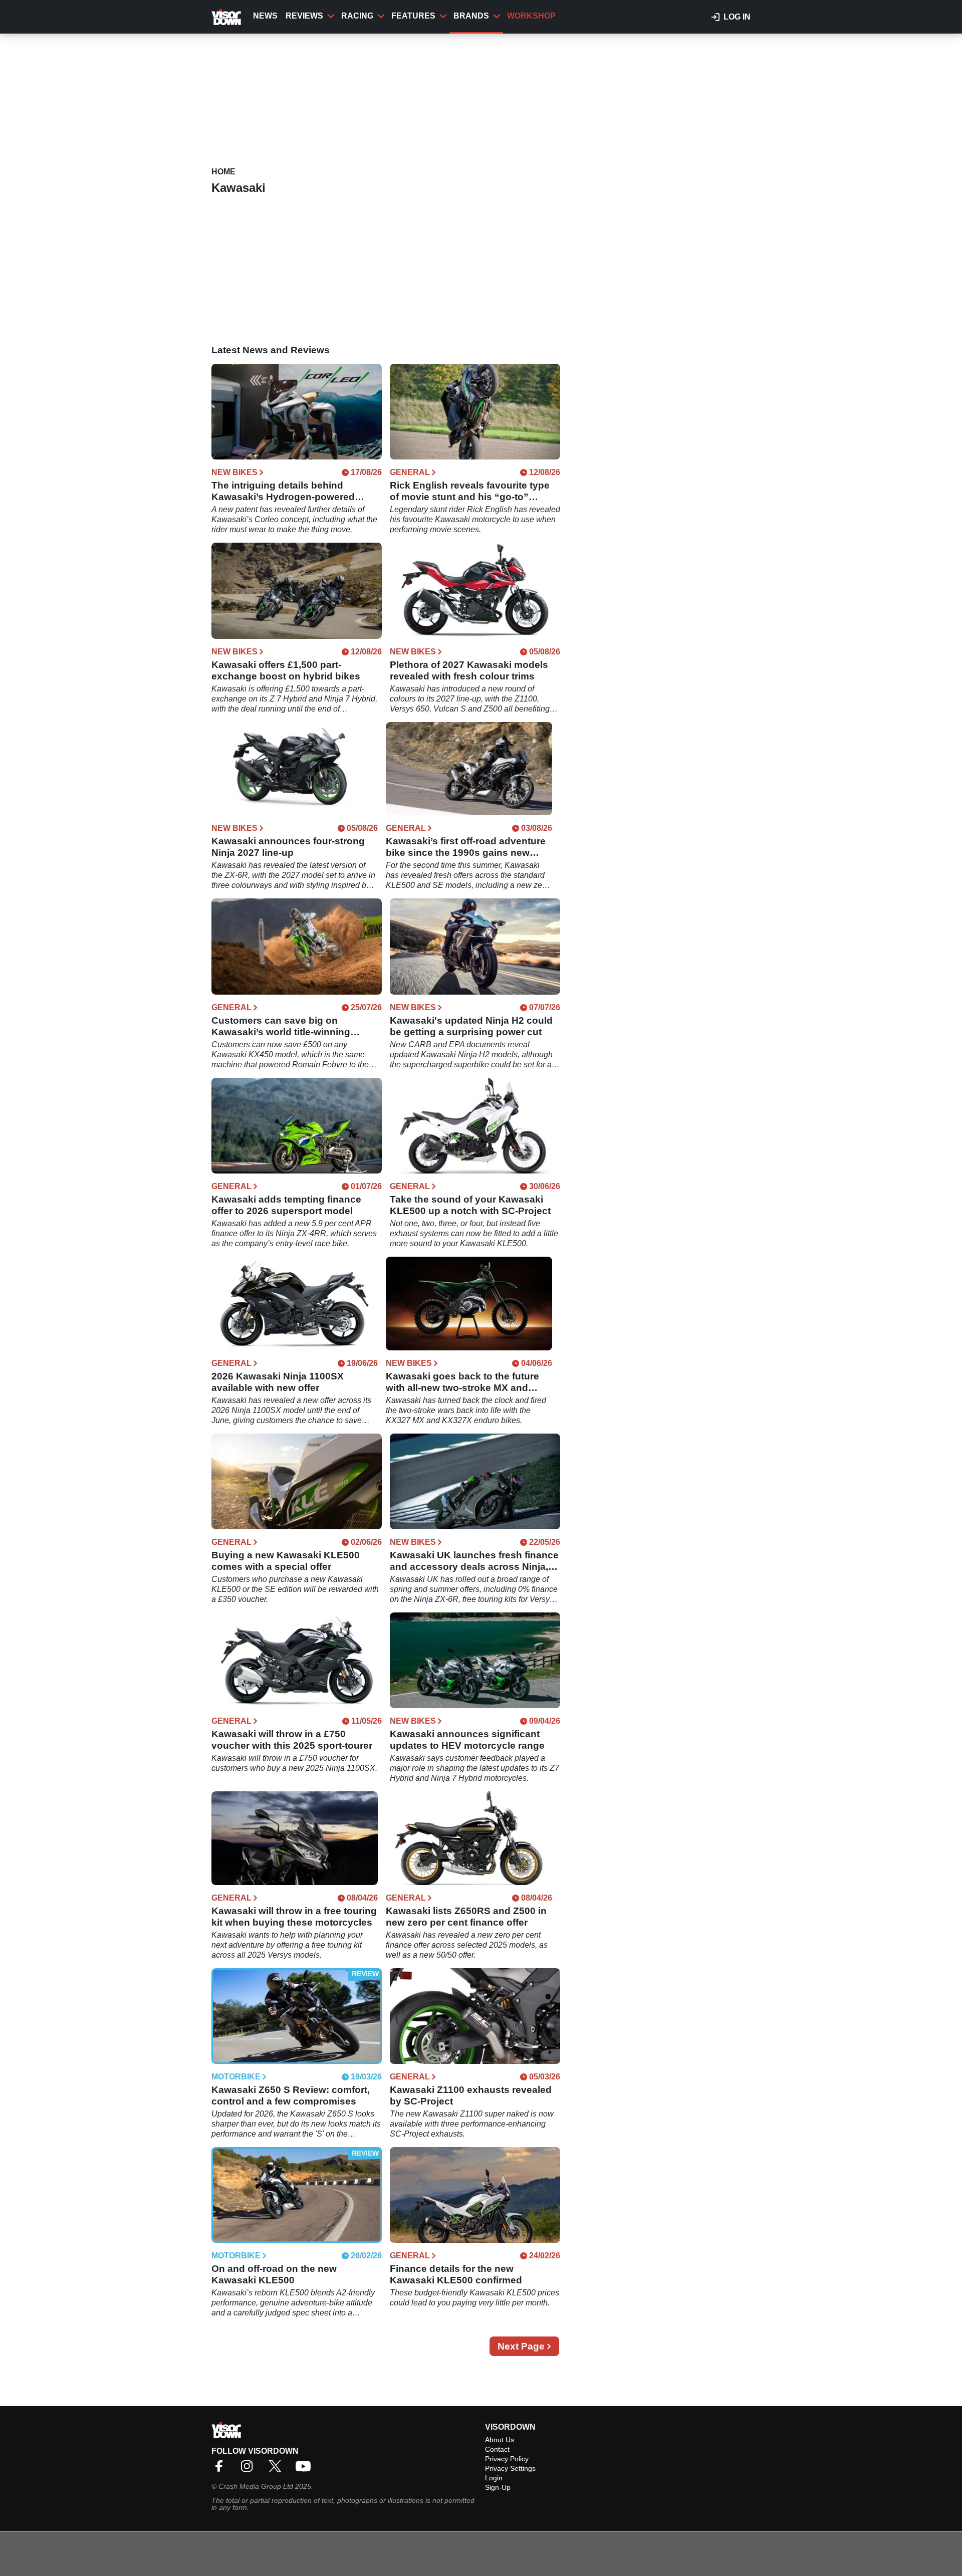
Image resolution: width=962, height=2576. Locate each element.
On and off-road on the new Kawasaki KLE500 (274, 2274)
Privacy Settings (510, 2468)
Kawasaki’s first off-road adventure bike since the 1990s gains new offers (466, 847)
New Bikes (234, 473)
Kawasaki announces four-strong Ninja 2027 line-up (288, 847)
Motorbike (236, 2077)
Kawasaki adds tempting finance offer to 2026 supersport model (286, 1205)
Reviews (304, 16)
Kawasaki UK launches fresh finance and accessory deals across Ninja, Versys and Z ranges (474, 1561)
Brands (471, 16)
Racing (357, 16)
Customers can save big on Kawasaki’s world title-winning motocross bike (281, 1026)
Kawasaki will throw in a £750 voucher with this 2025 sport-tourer (292, 1740)
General (410, 473)
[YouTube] (306, 2470)
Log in (737, 17)
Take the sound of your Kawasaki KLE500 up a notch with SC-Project (470, 1205)
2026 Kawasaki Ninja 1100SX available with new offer (278, 1382)
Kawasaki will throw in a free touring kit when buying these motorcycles (294, 1917)
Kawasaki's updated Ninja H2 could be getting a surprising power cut (471, 1026)
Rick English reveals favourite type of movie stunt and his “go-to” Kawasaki (470, 491)
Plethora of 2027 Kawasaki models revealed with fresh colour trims (469, 670)
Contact (497, 2449)
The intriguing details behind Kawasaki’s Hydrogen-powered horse (283, 491)
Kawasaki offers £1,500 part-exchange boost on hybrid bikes (286, 670)
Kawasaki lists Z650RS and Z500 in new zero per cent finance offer (466, 1917)
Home (223, 172)
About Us (500, 2440)
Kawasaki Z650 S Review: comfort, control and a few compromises (291, 2095)
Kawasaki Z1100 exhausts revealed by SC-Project (471, 2095)
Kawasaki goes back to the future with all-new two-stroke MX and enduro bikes (462, 1382)
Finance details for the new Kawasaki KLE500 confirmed (456, 2274)
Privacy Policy (507, 2459)
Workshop (531, 16)
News (265, 16)
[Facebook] (221, 2470)
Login (494, 2478)
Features (413, 16)
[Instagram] (250, 2470)
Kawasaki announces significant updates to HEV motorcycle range (467, 1740)
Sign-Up (498, 2487)
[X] (278, 2470)
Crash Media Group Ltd (256, 2486)
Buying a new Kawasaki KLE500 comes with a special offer (286, 1561)
